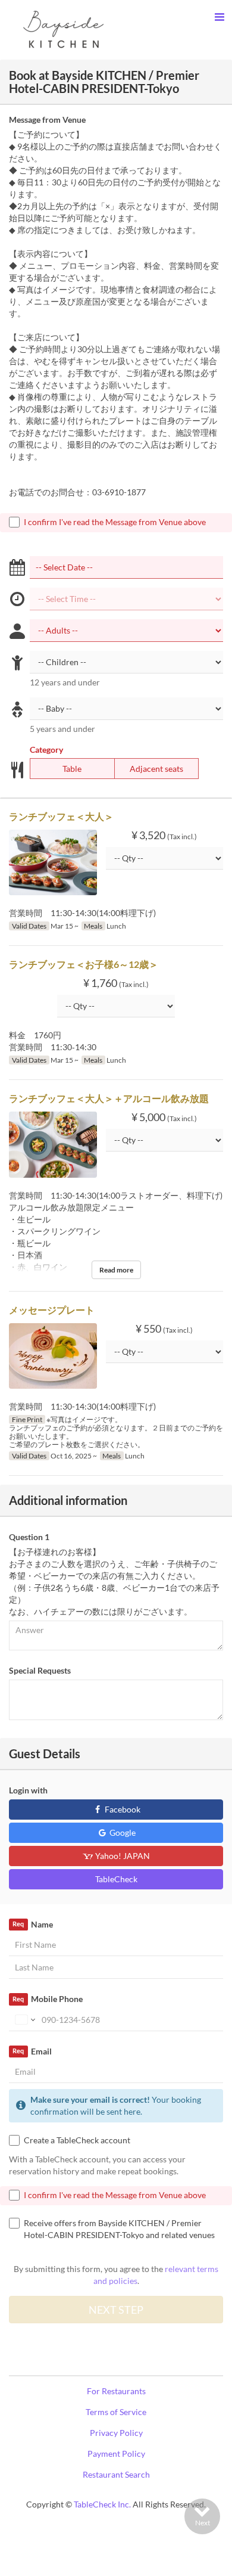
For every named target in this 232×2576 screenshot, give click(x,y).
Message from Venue (47, 120)
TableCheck (116, 1879)
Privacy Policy (116, 2433)
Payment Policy (116, 2454)
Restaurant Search (116, 2474)
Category (46, 749)
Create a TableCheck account (77, 2140)
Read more (116, 1270)
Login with (28, 1790)
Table (72, 769)
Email (32, 2051)
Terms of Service (116, 2412)
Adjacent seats (156, 769)
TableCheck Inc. (102, 2504)
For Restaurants (116, 2391)
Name (32, 1924)
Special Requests (40, 1670)
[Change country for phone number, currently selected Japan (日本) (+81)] (24, 2020)
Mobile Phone (47, 1999)
